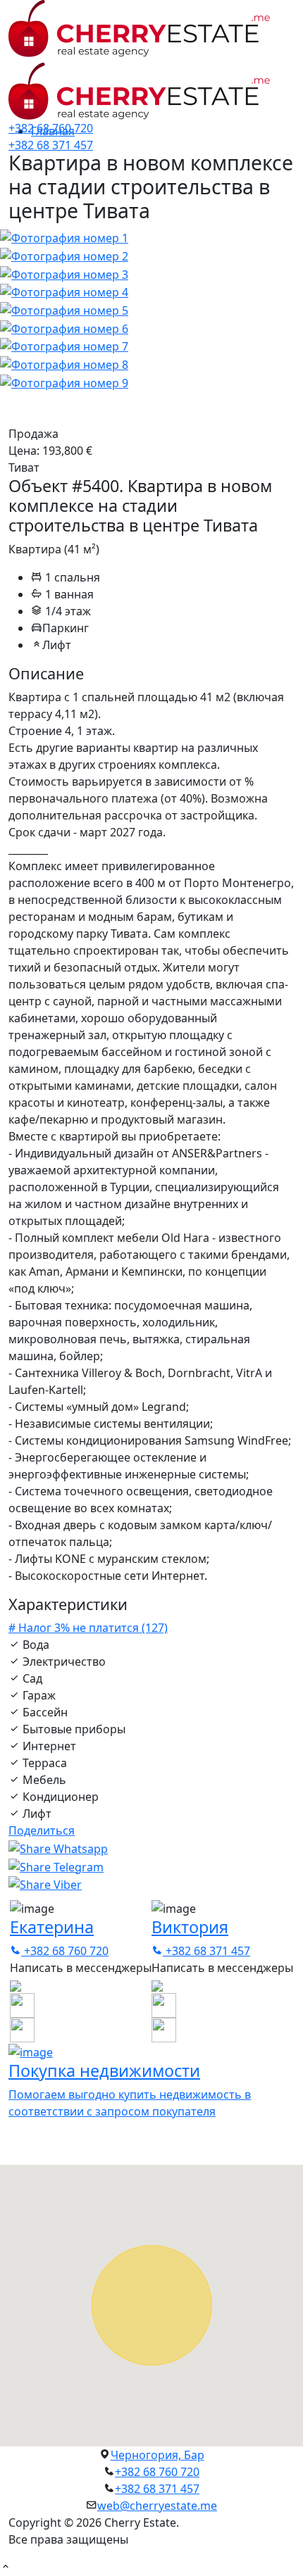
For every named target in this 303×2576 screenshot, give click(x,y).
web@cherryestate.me (157, 2506)
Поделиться (42, 1830)
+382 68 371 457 (51, 145)
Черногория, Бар (157, 2455)
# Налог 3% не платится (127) (88, 1628)
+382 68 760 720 (51, 128)
